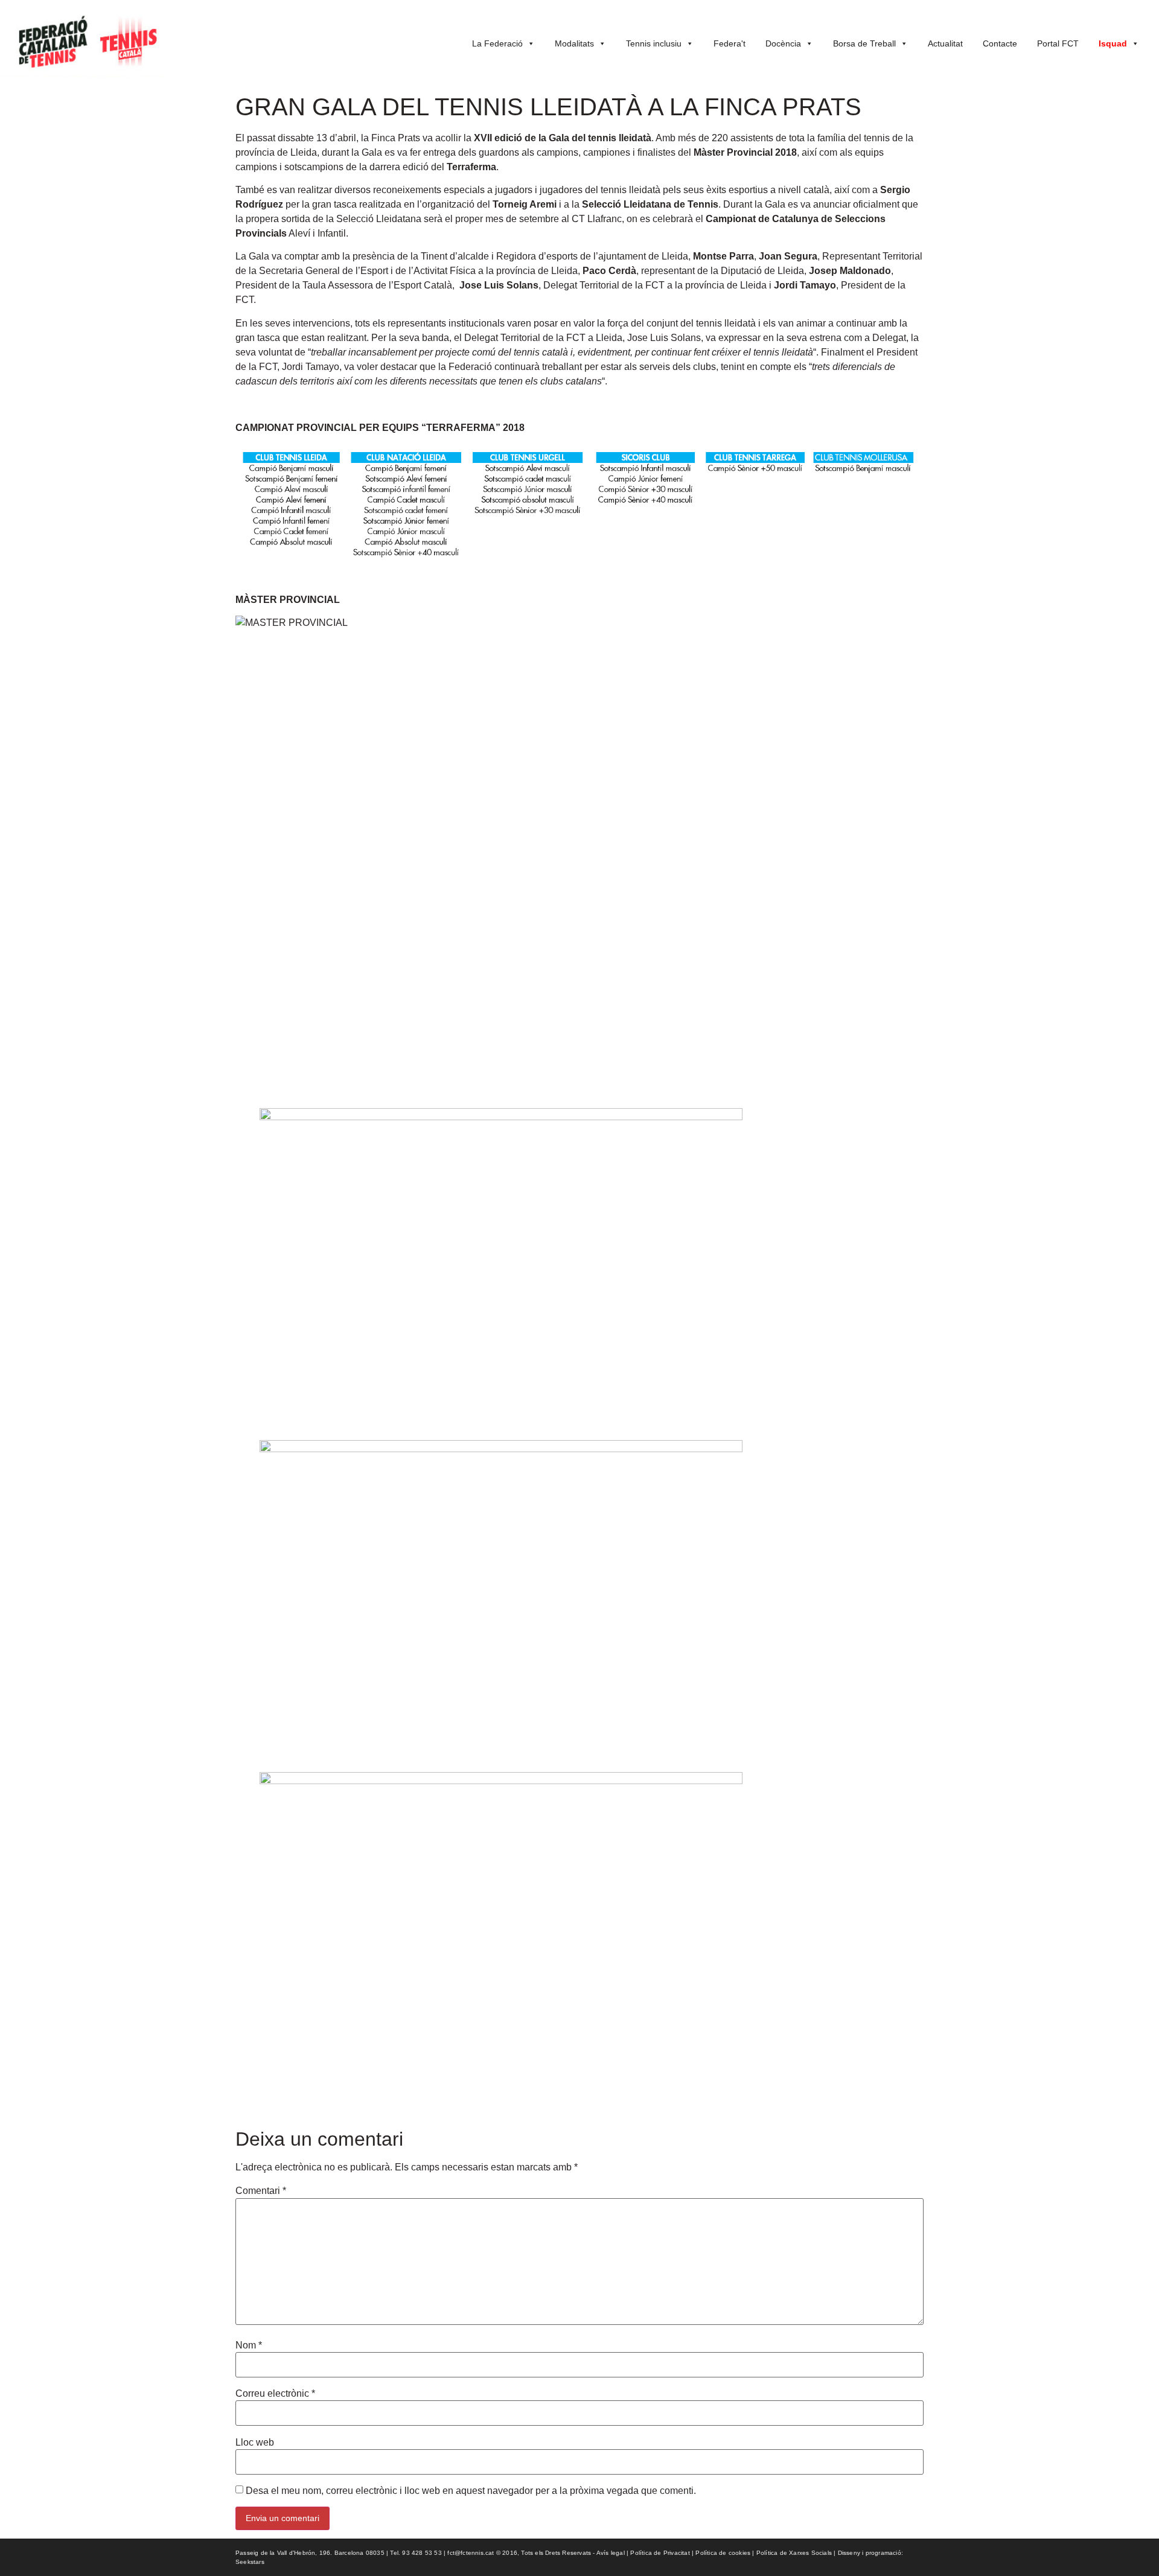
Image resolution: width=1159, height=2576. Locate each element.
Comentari (261, 2191)
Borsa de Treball (864, 43)
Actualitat (945, 43)
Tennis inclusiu (654, 43)
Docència (783, 43)
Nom (249, 2345)
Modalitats (574, 43)
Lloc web (255, 2443)
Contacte (1000, 43)
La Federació (497, 43)
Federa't (730, 43)
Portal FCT (1058, 43)
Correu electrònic (275, 2394)
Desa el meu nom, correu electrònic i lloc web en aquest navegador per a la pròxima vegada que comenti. (471, 2491)
